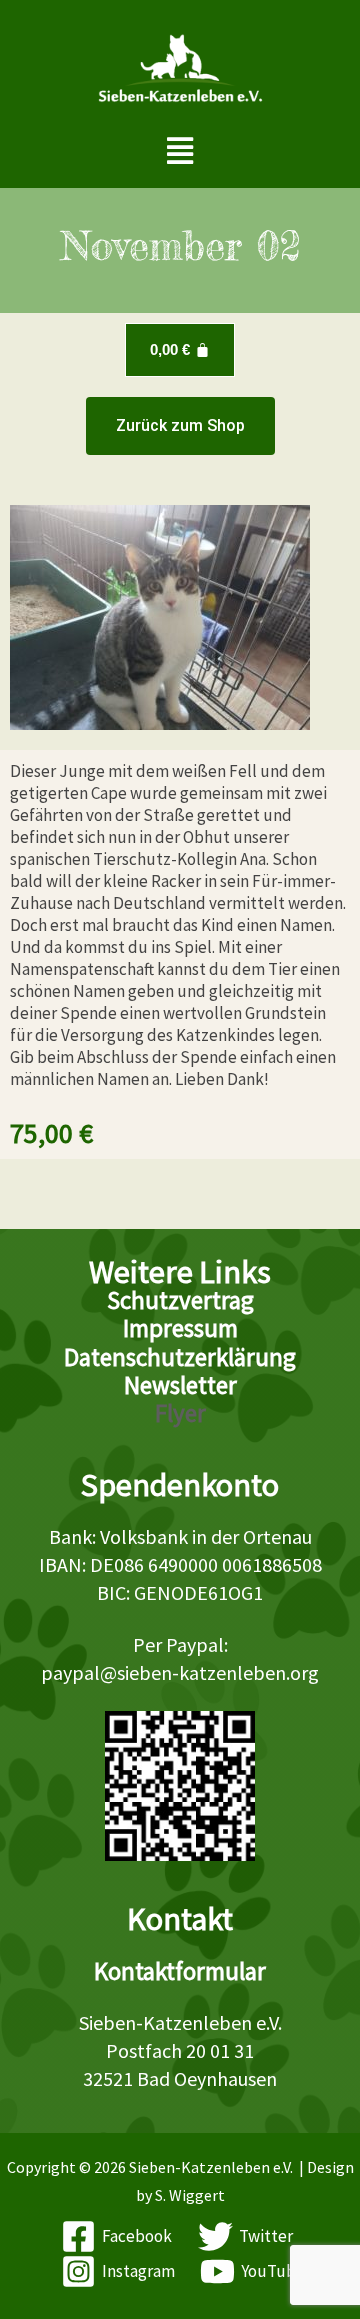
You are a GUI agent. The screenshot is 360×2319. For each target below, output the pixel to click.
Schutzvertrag (180, 1300)
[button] (180, 151)
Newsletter (180, 1385)
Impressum (180, 1328)
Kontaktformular (180, 1971)
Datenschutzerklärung (180, 1357)
